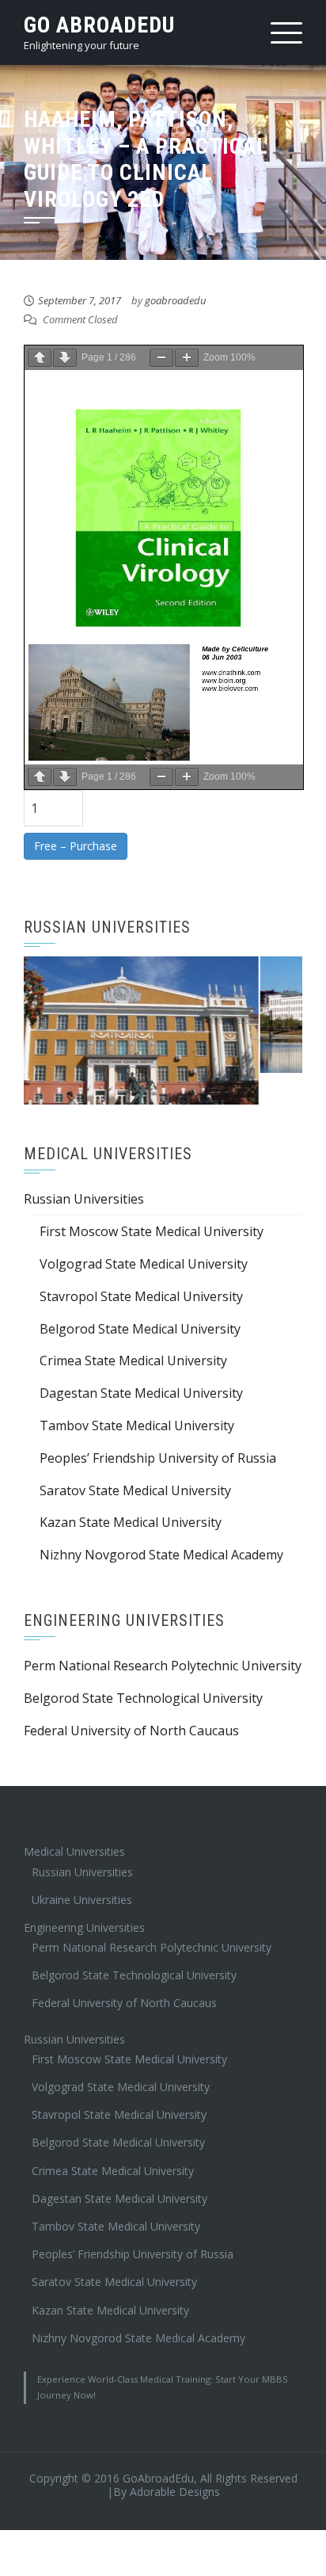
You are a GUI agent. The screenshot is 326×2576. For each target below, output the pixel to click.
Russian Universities (84, 1167)
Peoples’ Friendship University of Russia (158, 1425)
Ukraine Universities (82, 1867)
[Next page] (65, 358)
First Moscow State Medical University (152, 1200)
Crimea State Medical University (133, 1329)
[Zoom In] (187, 358)
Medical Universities (74, 1820)
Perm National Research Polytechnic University (163, 1634)
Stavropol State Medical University (141, 1264)
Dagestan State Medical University (141, 1361)
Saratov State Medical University (135, 1458)
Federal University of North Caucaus (131, 1698)
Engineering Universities (84, 1896)
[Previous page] (40, 358)
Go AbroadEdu (99, 25)
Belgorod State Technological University (143, 1666)
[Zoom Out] (161, 358)
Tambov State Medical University (137, 1394)
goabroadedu (175, 300)
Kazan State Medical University (131, 1490)
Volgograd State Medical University (144, 1232)
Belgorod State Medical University (140, 1296)
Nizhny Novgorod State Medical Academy (161, 1523)
